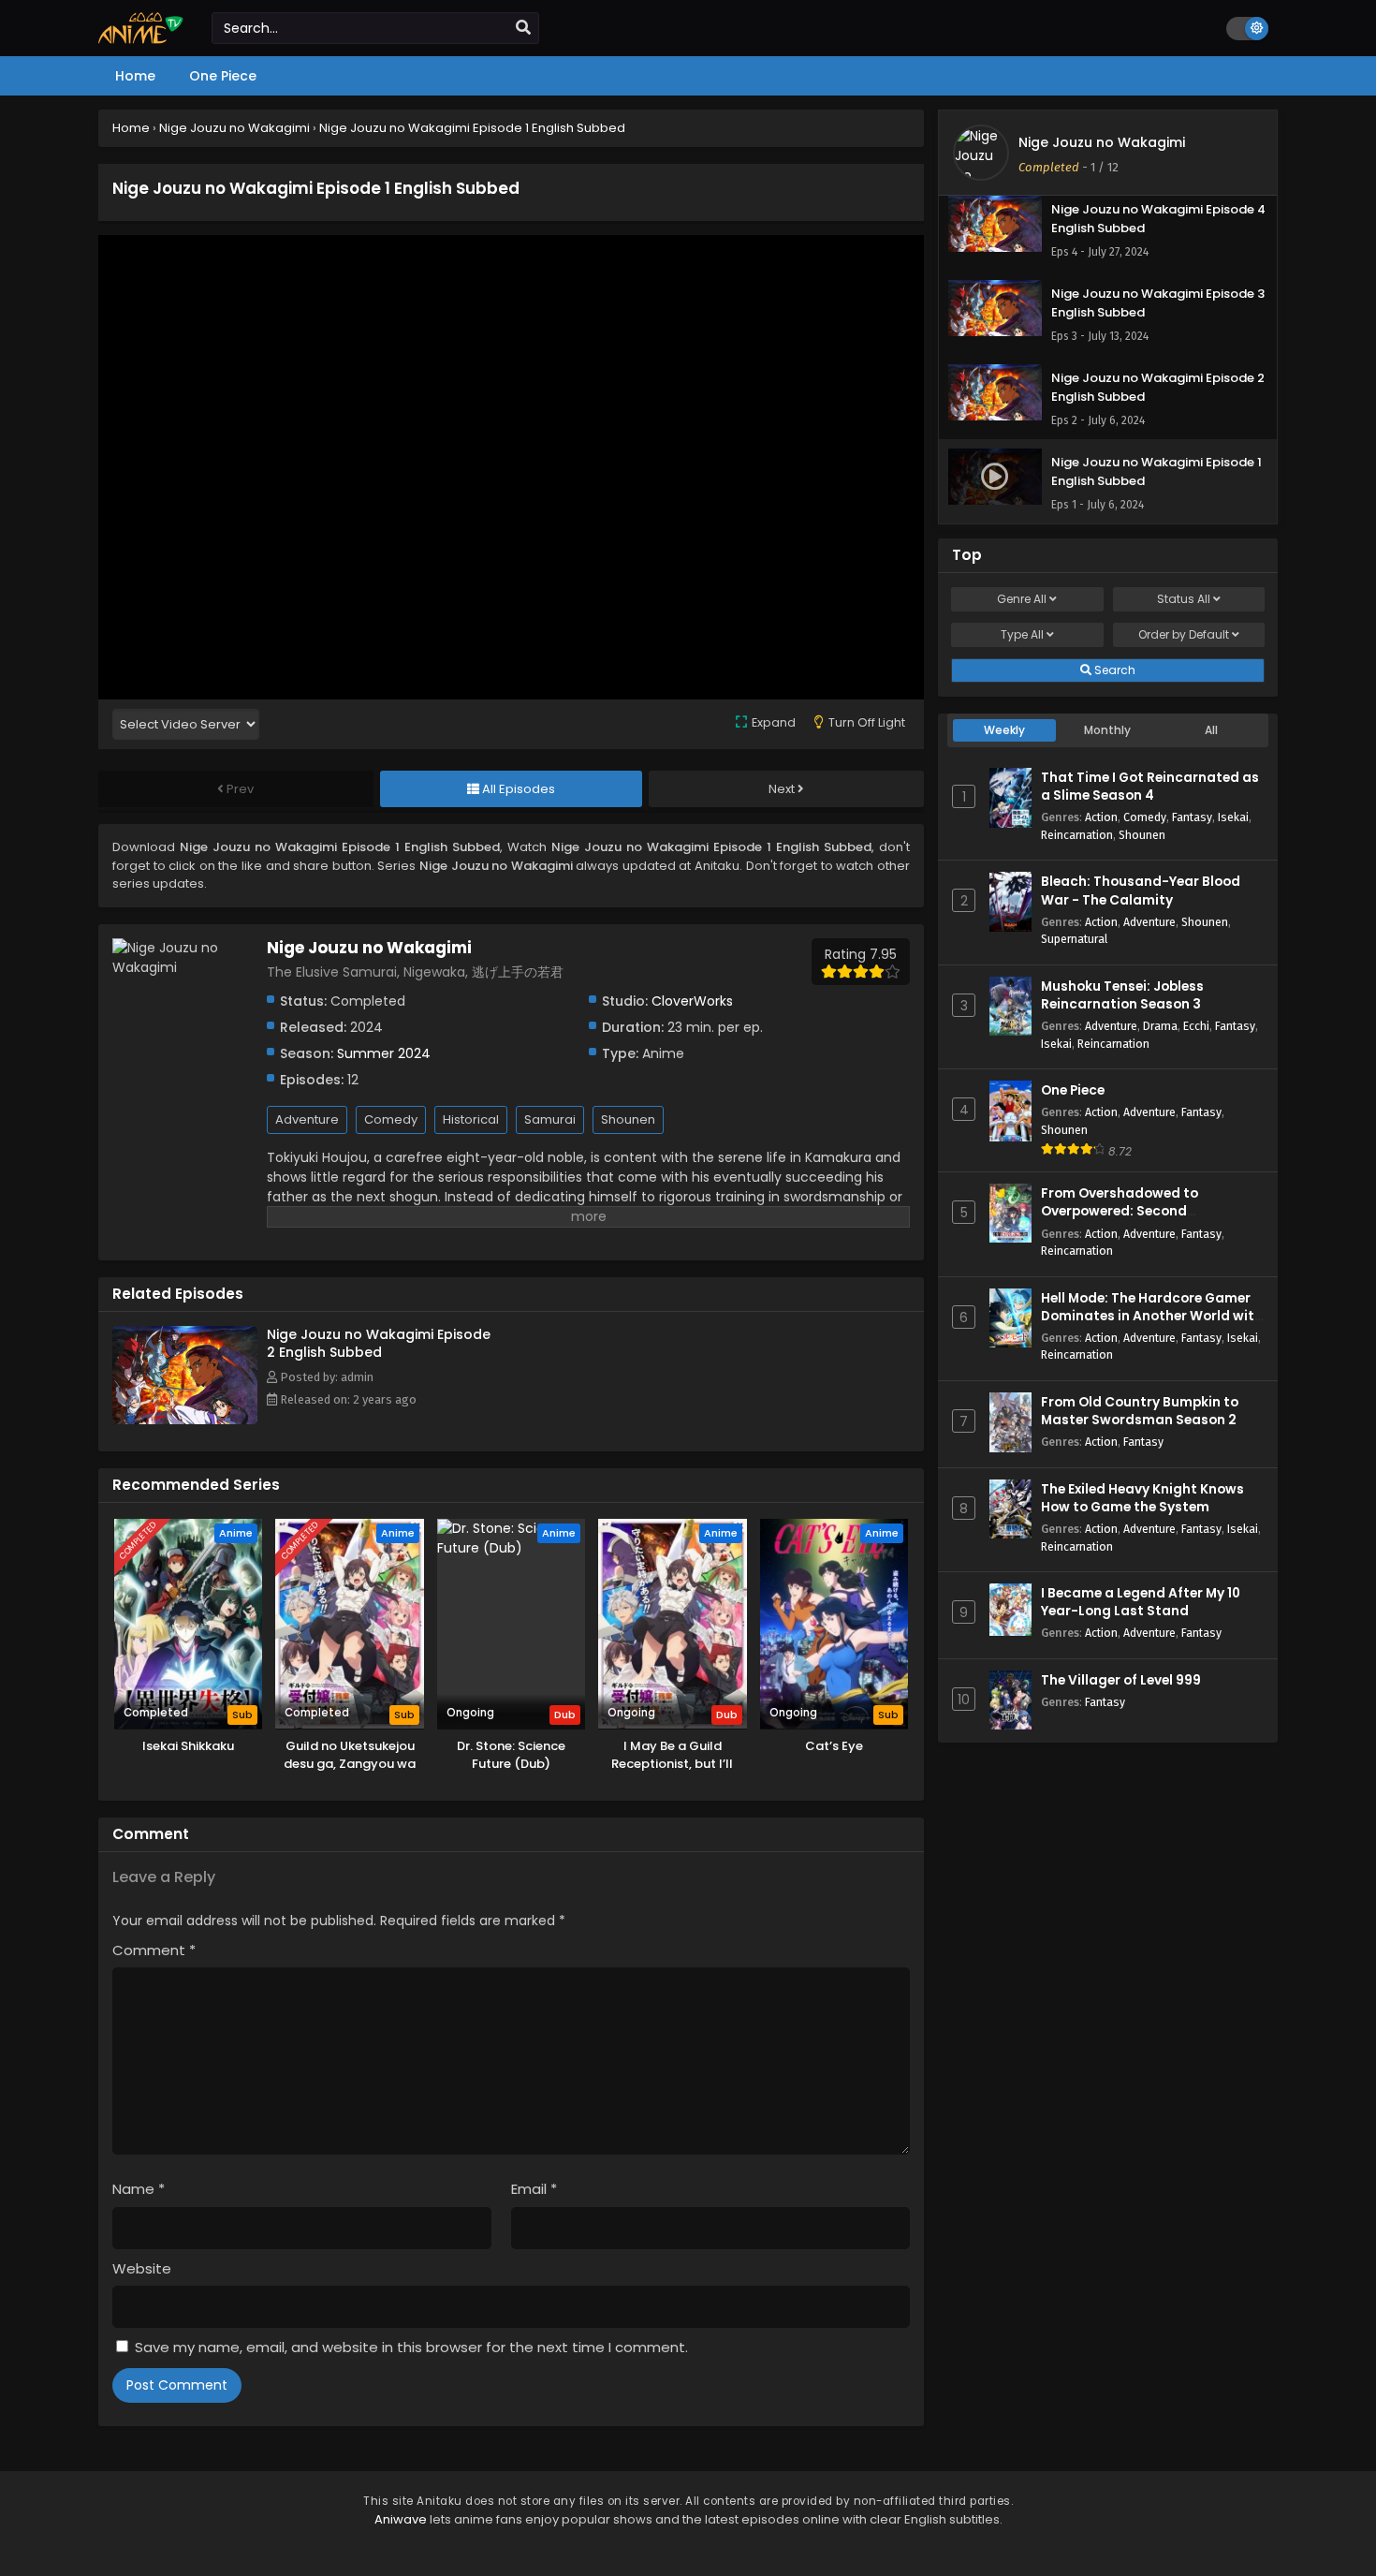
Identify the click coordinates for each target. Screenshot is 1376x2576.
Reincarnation (1077, 835)
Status (1184, 599)
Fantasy (1192, 817)
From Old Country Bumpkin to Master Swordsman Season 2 (1140, 1411)
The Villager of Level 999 (1121, 1680)
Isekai (1233, 817)
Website (142, 2268)
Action (1101, 817)
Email (534, 2189)
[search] (523, 28)
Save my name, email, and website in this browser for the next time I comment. (411, 2347)
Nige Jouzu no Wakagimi (1102, 142)
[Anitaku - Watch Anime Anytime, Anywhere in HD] (141, 39)
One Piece (1073, 1090)
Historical (471, 1119)
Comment (154, 1950)
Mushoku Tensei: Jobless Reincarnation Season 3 (1122, 995)
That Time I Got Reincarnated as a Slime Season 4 (1150, 787)
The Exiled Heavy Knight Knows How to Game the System (1142, 1498)
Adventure (307, 1119)
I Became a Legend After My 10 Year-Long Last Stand (1141, 1602)
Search (1113, 670)
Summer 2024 (384, 1053)
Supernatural (1074, 939)
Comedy (391, 1119)
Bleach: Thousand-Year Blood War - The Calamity (1141, 891)
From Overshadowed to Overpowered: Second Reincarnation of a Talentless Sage (1140, 1221)
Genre (1022, 599)
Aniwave (401, 2519)
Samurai (550, 1119)
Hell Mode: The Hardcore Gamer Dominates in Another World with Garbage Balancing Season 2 (1152, 1316)
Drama (1160, 1026)
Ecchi (1196, 1026)
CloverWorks (692, 1001)
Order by (1184, 634)
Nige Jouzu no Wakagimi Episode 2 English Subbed (379, 1343)
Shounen (628, 1119)
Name (139, 2189)
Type (1022, 634)
